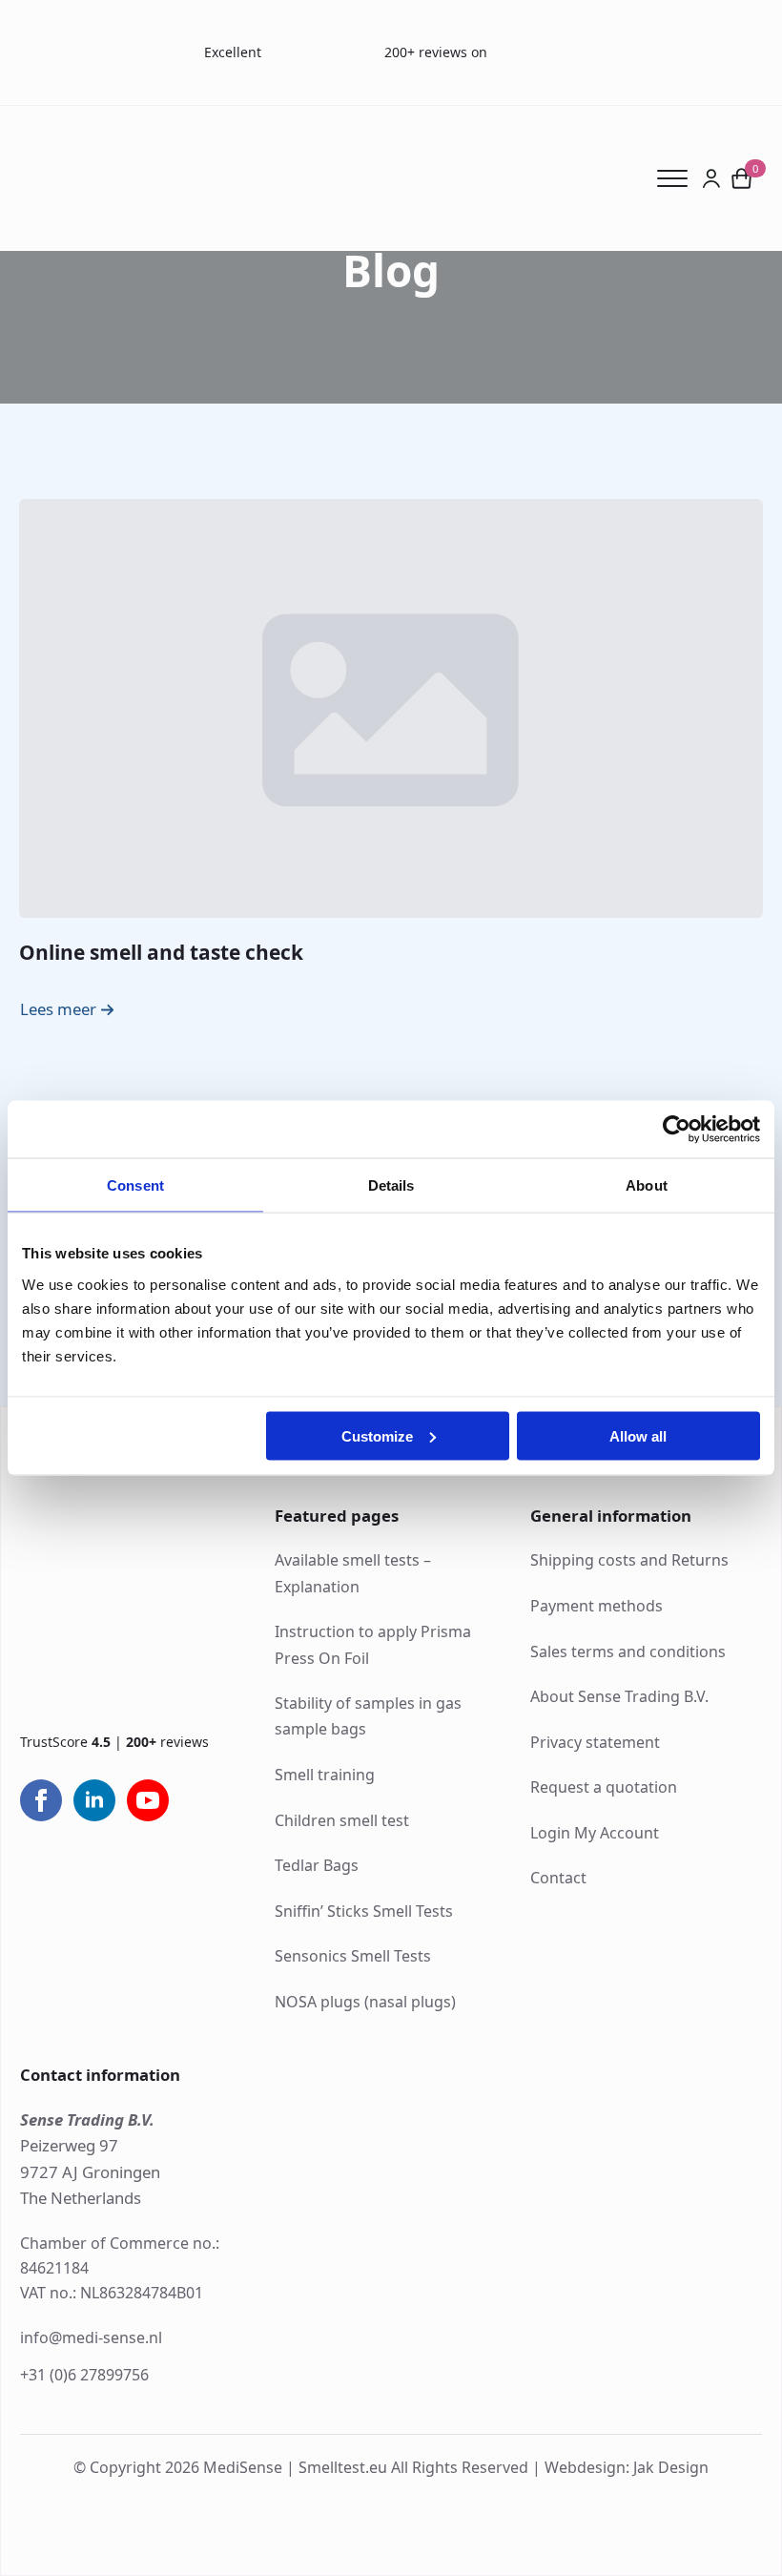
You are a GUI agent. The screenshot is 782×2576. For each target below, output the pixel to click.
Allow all (638, 1435)
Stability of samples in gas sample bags (368, 1716)
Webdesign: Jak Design (627, 2467)
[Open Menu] (679, 178)
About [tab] (647, 1185)
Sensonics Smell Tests (353, 1956)
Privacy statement (595, 1742)
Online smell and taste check (161, 952)
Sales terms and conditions (628, 1652)
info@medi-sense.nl (91, 2337)
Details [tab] (391, 1185)
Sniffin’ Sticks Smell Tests (364, 1911)
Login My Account (595, 1833)
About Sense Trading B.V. (619, 1696)
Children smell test (342, 1820)
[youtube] (148, 1800)
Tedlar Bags (317, 1865)
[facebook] (41, 1800)
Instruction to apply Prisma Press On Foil (373, 1644)
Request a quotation (604, 1787)
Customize (377, 1435)
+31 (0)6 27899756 (84, 2375)
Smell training (325, 1775)
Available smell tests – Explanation (353, 1573)
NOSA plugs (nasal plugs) (365, 2002)
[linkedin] (94, 1800)
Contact (558, 1878)
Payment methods (597, 1606)
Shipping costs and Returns (629, 1560)
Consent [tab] (135, 1185)
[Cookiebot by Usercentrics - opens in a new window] (677, 1130)
